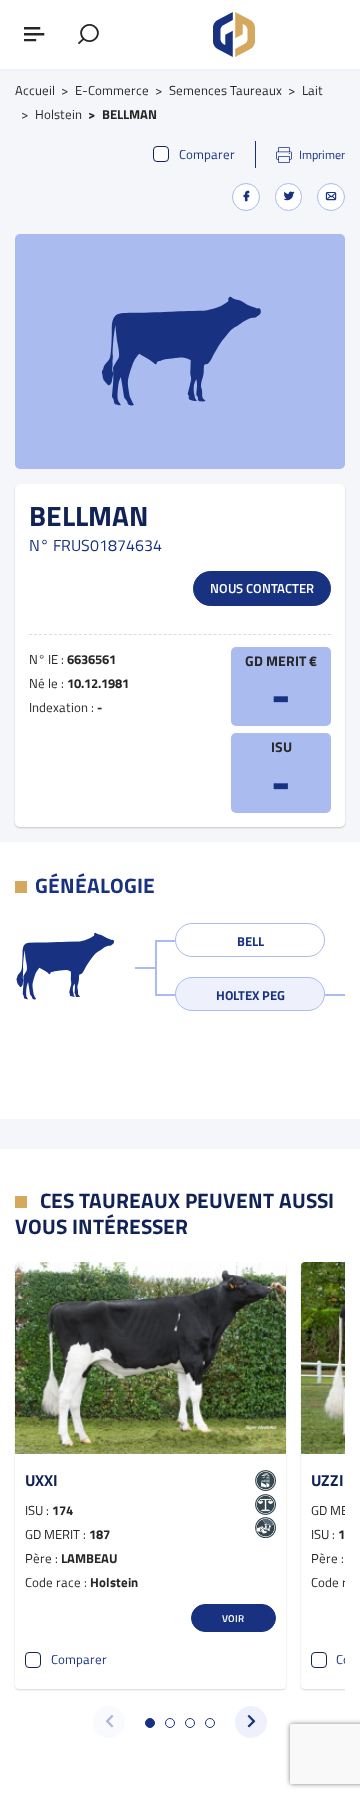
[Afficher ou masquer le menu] (35, 35)
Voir (233, 1618)
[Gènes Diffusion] (234, 35)
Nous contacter (262, 588)
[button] (150, 1723)
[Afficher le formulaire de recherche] (89, 35)
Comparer (207, 154)
